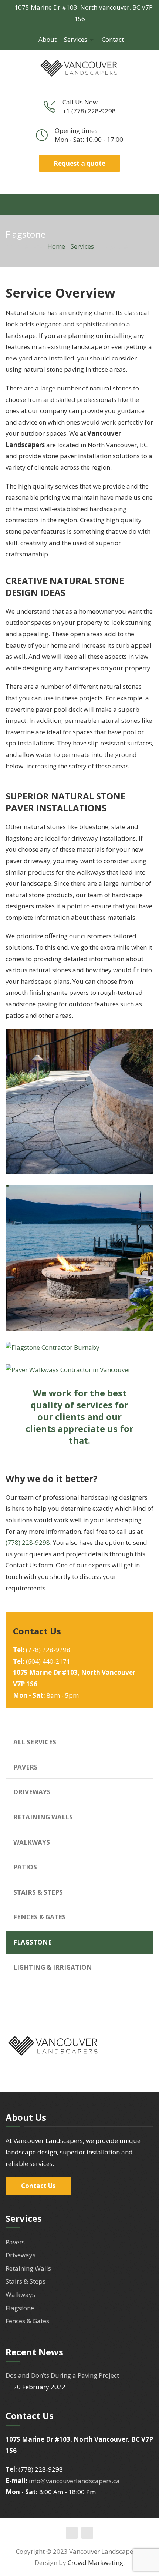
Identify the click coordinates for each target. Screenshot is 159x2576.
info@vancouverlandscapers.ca (74, 2481)
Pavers (26, 1767)
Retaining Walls (43, 1817)
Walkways (32, 1842)
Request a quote (79, 163)
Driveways (32, 1792)
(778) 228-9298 (28, 1542)
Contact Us (38, 2186)
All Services (35, 1742)
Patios (25, 1867)
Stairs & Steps (38, 1892)
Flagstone (33, 1942)
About (48, 39)
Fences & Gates (40, 1917)
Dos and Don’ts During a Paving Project (62, 2375)
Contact (113, 39)
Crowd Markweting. (96, 2562)
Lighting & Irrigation (53, 1967)
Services (76, 39)
